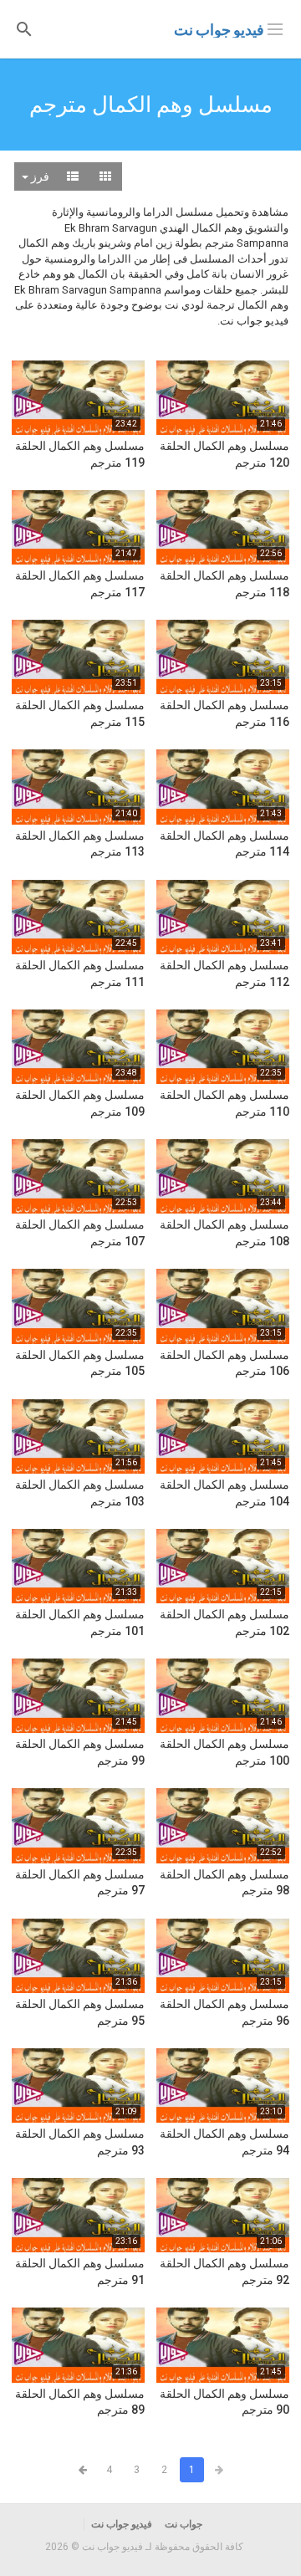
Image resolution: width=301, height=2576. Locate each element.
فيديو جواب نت (219, 30)
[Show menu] (275, 28)
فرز (39, 176)
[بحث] (24, 28)
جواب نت (184, 2524)
